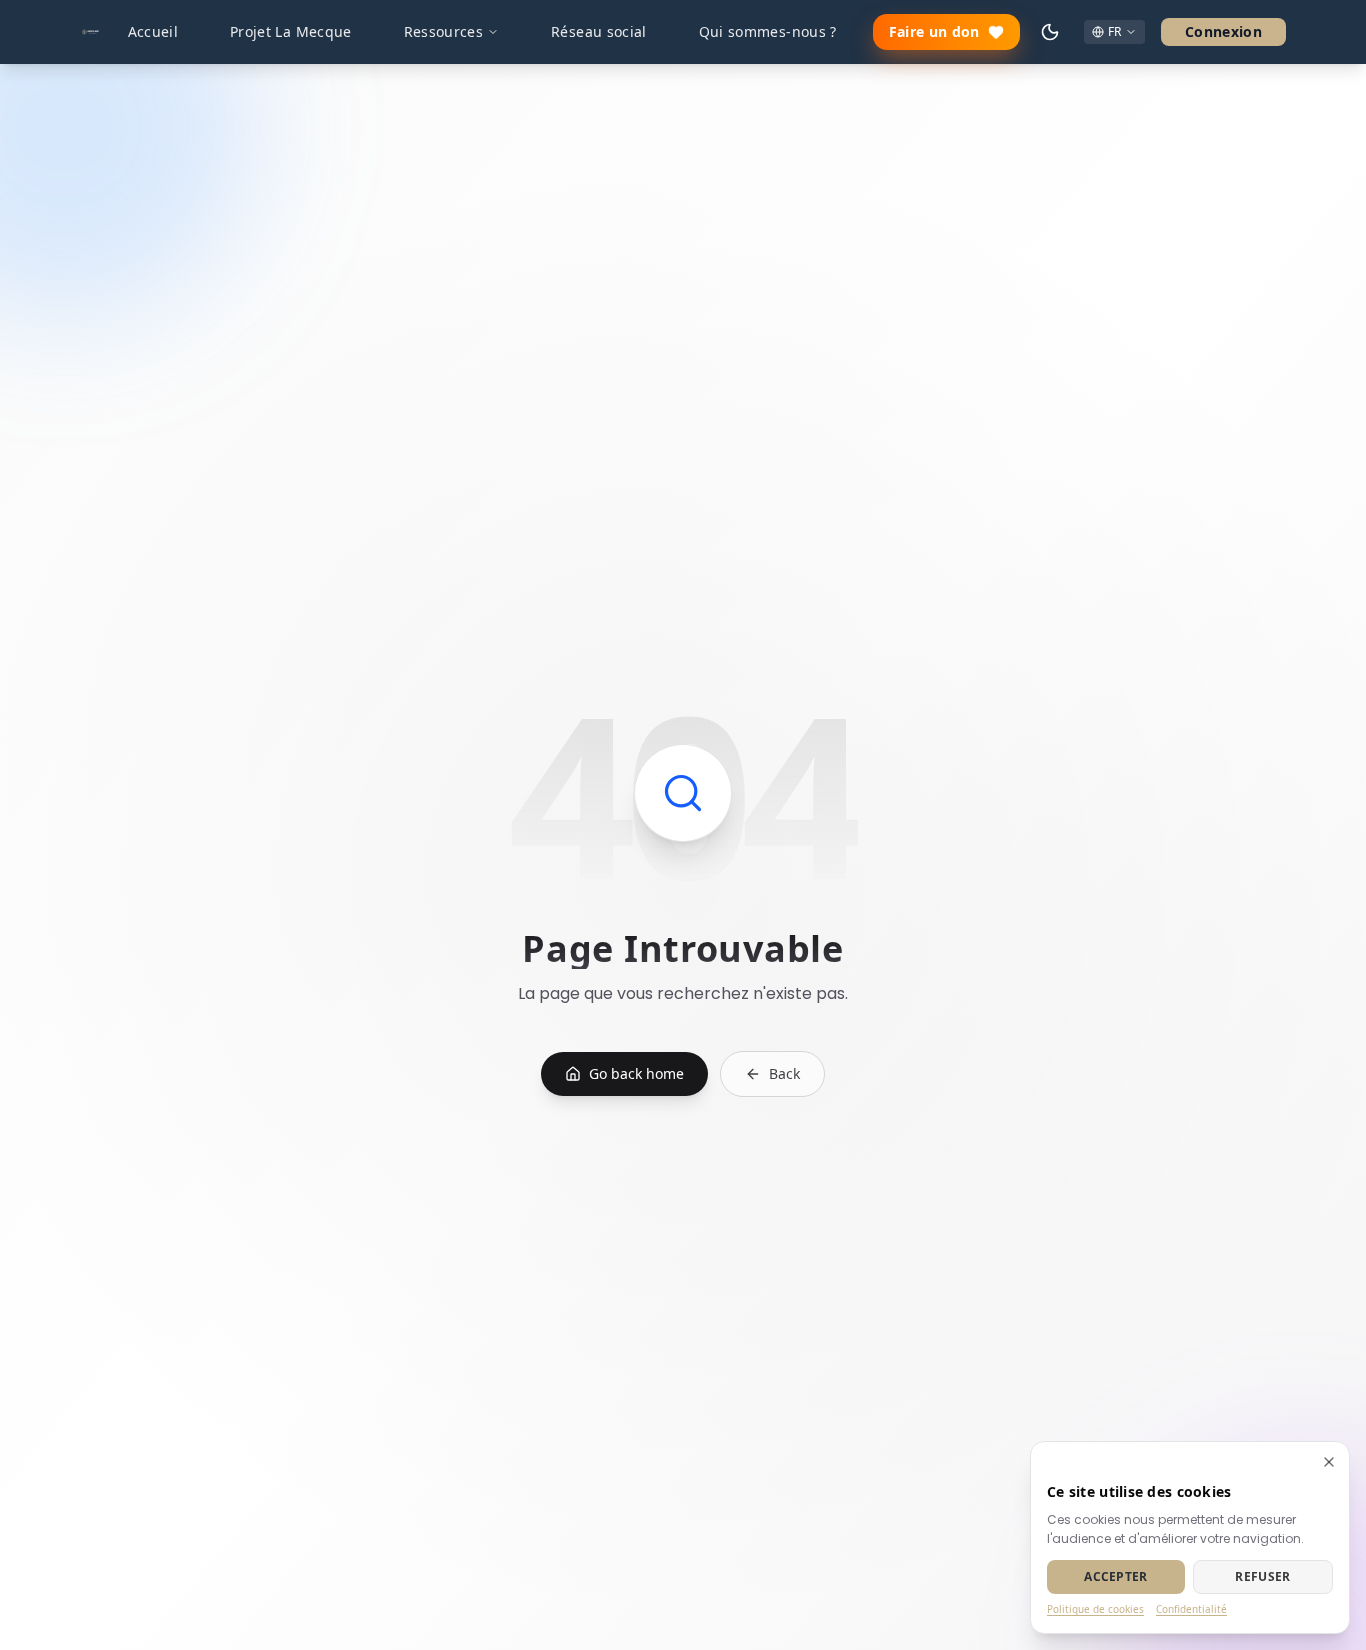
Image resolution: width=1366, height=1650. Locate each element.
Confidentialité (1191, 1609)
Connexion (1223, 31)
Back (784, 1073)
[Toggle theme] (1050, 32)
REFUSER (1262, 1576)
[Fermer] (1329, 1462)
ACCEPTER (1115, 1576)
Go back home (636, 1073)
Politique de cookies (1095, 1609)
